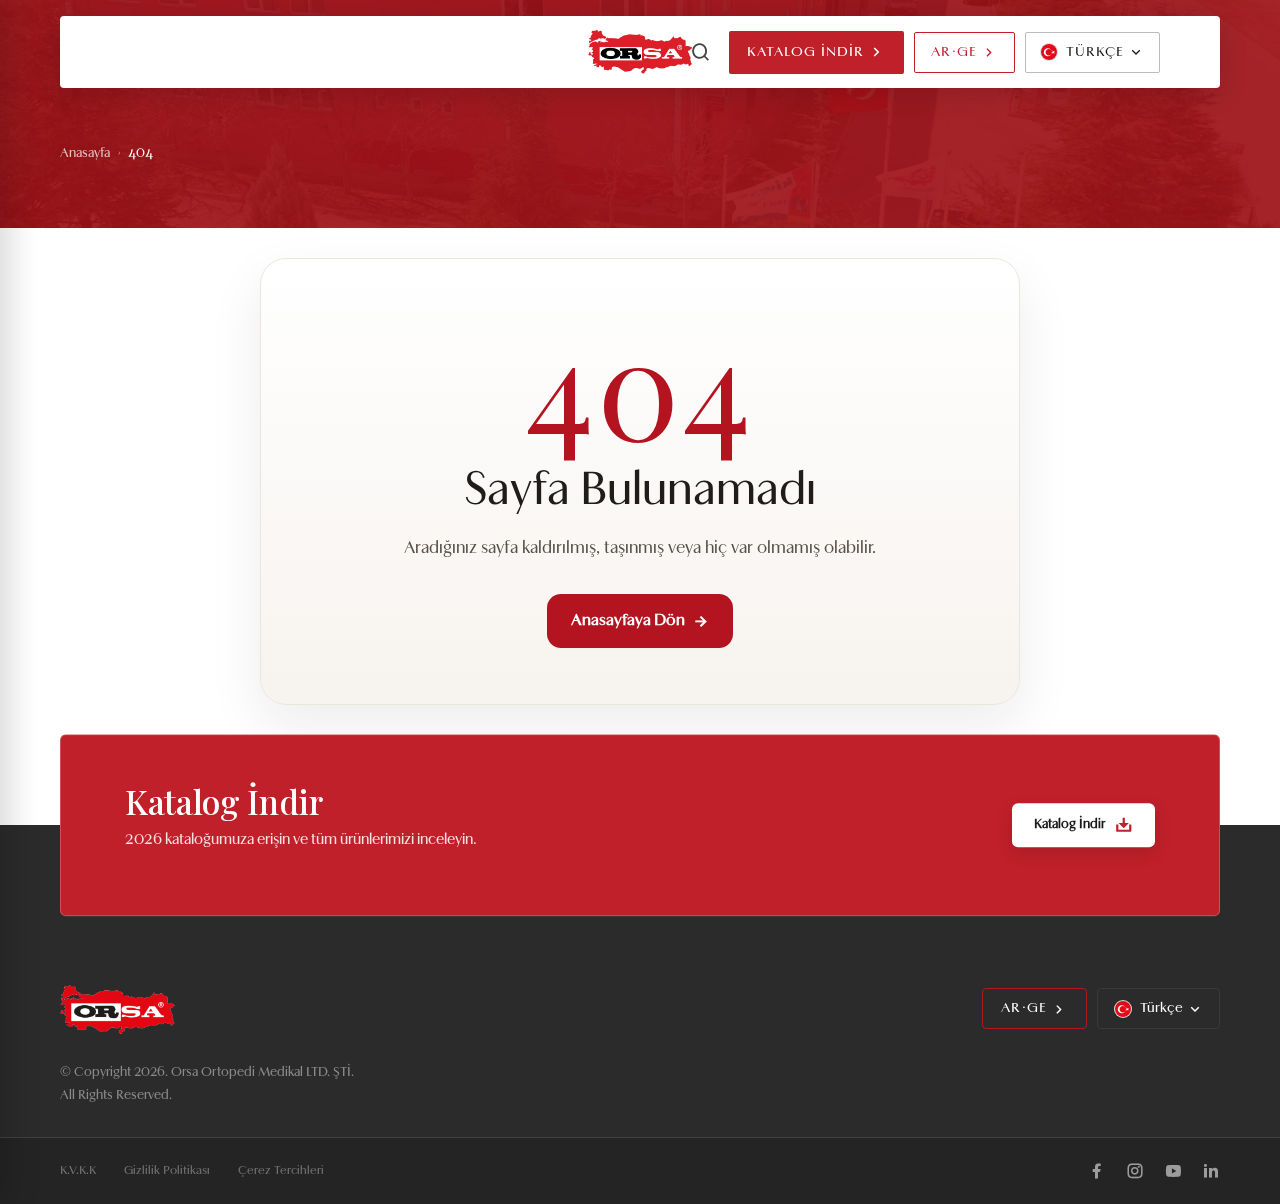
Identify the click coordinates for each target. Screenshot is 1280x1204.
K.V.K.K (78, 1171)
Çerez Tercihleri (281, 1171)
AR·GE (954, 52)
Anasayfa (85, 153)
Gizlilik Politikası (167, 1171)
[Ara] (701, 52)
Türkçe (1161, 1008)
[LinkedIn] (1211, 1171)
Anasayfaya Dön (628, 621)
